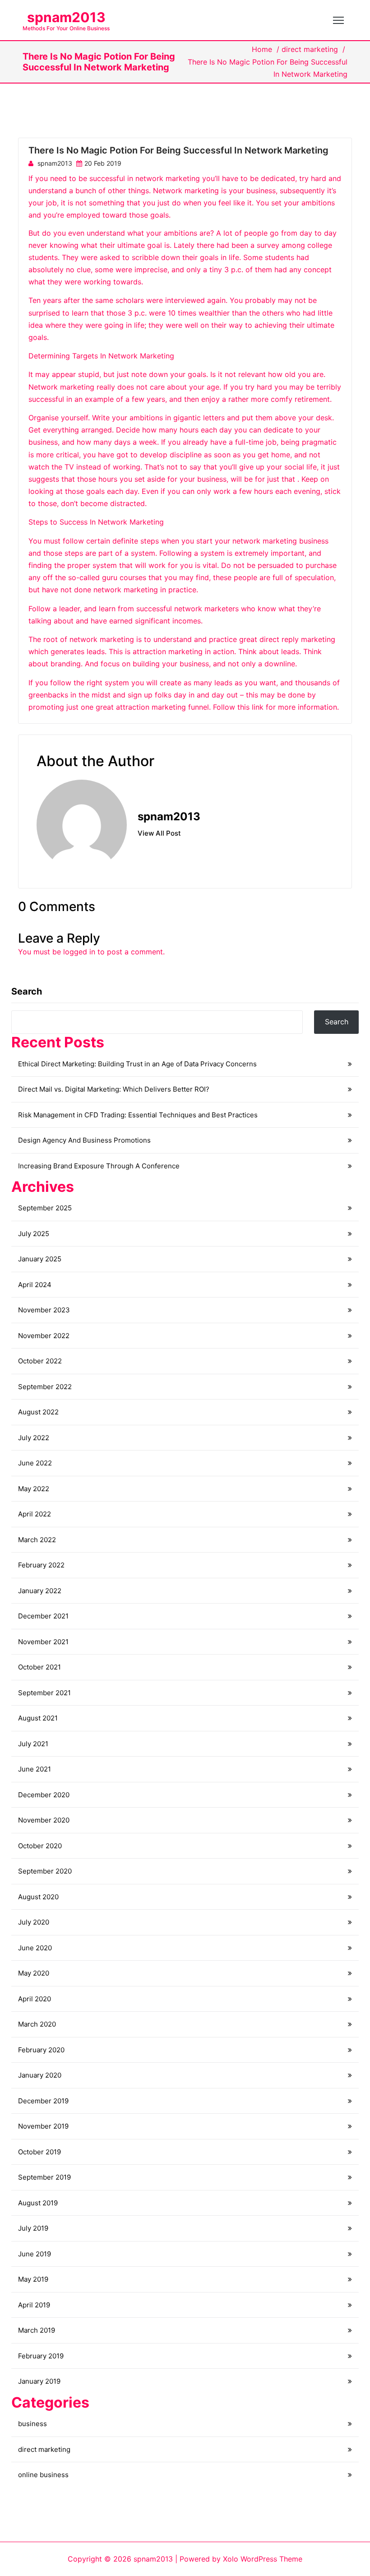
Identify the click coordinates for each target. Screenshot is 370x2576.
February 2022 (41, 1565)
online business (43, 2475)
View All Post (159, 833)
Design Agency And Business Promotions (84, 1140)
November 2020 (44, 1820)
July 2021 (33, 1744)
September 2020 (45, 1871)
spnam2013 (66, 17)
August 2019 (38, 2203)
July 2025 (34, 1234)
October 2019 (39, 2152)
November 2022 (44, 1336)
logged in (79, 952)
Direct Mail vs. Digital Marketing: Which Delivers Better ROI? (114, 1089)
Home (262, 49)
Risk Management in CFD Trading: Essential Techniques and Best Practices (138, 1115)
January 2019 (39, 2381)
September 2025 (45, 1208)
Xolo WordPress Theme (263, 2559)
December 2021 (43, 1616)
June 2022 (35, 1463)
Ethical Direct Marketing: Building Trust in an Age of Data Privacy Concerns (137, 1064)
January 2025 (40, 1259)
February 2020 (41, 2050)
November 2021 (43, 1642)
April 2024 (35, 1285)
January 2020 (40, 2075)
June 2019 (35, 2254)
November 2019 (43, 2126)
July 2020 (34, 1922)
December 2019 (43, 2101)
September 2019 (44, 2177)
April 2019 (34, 2305)
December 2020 (44, 1795)
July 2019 (33, 2228)
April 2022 (35, 1514)
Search (27, 991)
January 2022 (40, 1591)
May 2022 (34, 1489)
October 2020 (40, 1846)
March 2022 (37, 1540)
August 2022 (38, 1412)
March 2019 (37, 2330)
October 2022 (40, 1361)
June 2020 (35, 1948)
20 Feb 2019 (103, 163)
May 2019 (33, 2279)
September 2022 (45, 1387)
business (32, 2424)
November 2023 (44, 1310)
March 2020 (37, 2024)
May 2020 (34, 1973)
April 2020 (35, 1999)
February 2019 (41, 2356)
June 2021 (35, 1769)
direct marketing (310, 49)
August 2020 (38, 1897)
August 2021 (38, 1718)
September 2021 (44, 1693)
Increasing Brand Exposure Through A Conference (99, 1166)
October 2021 (39, 1667)
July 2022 (34, 1438)
